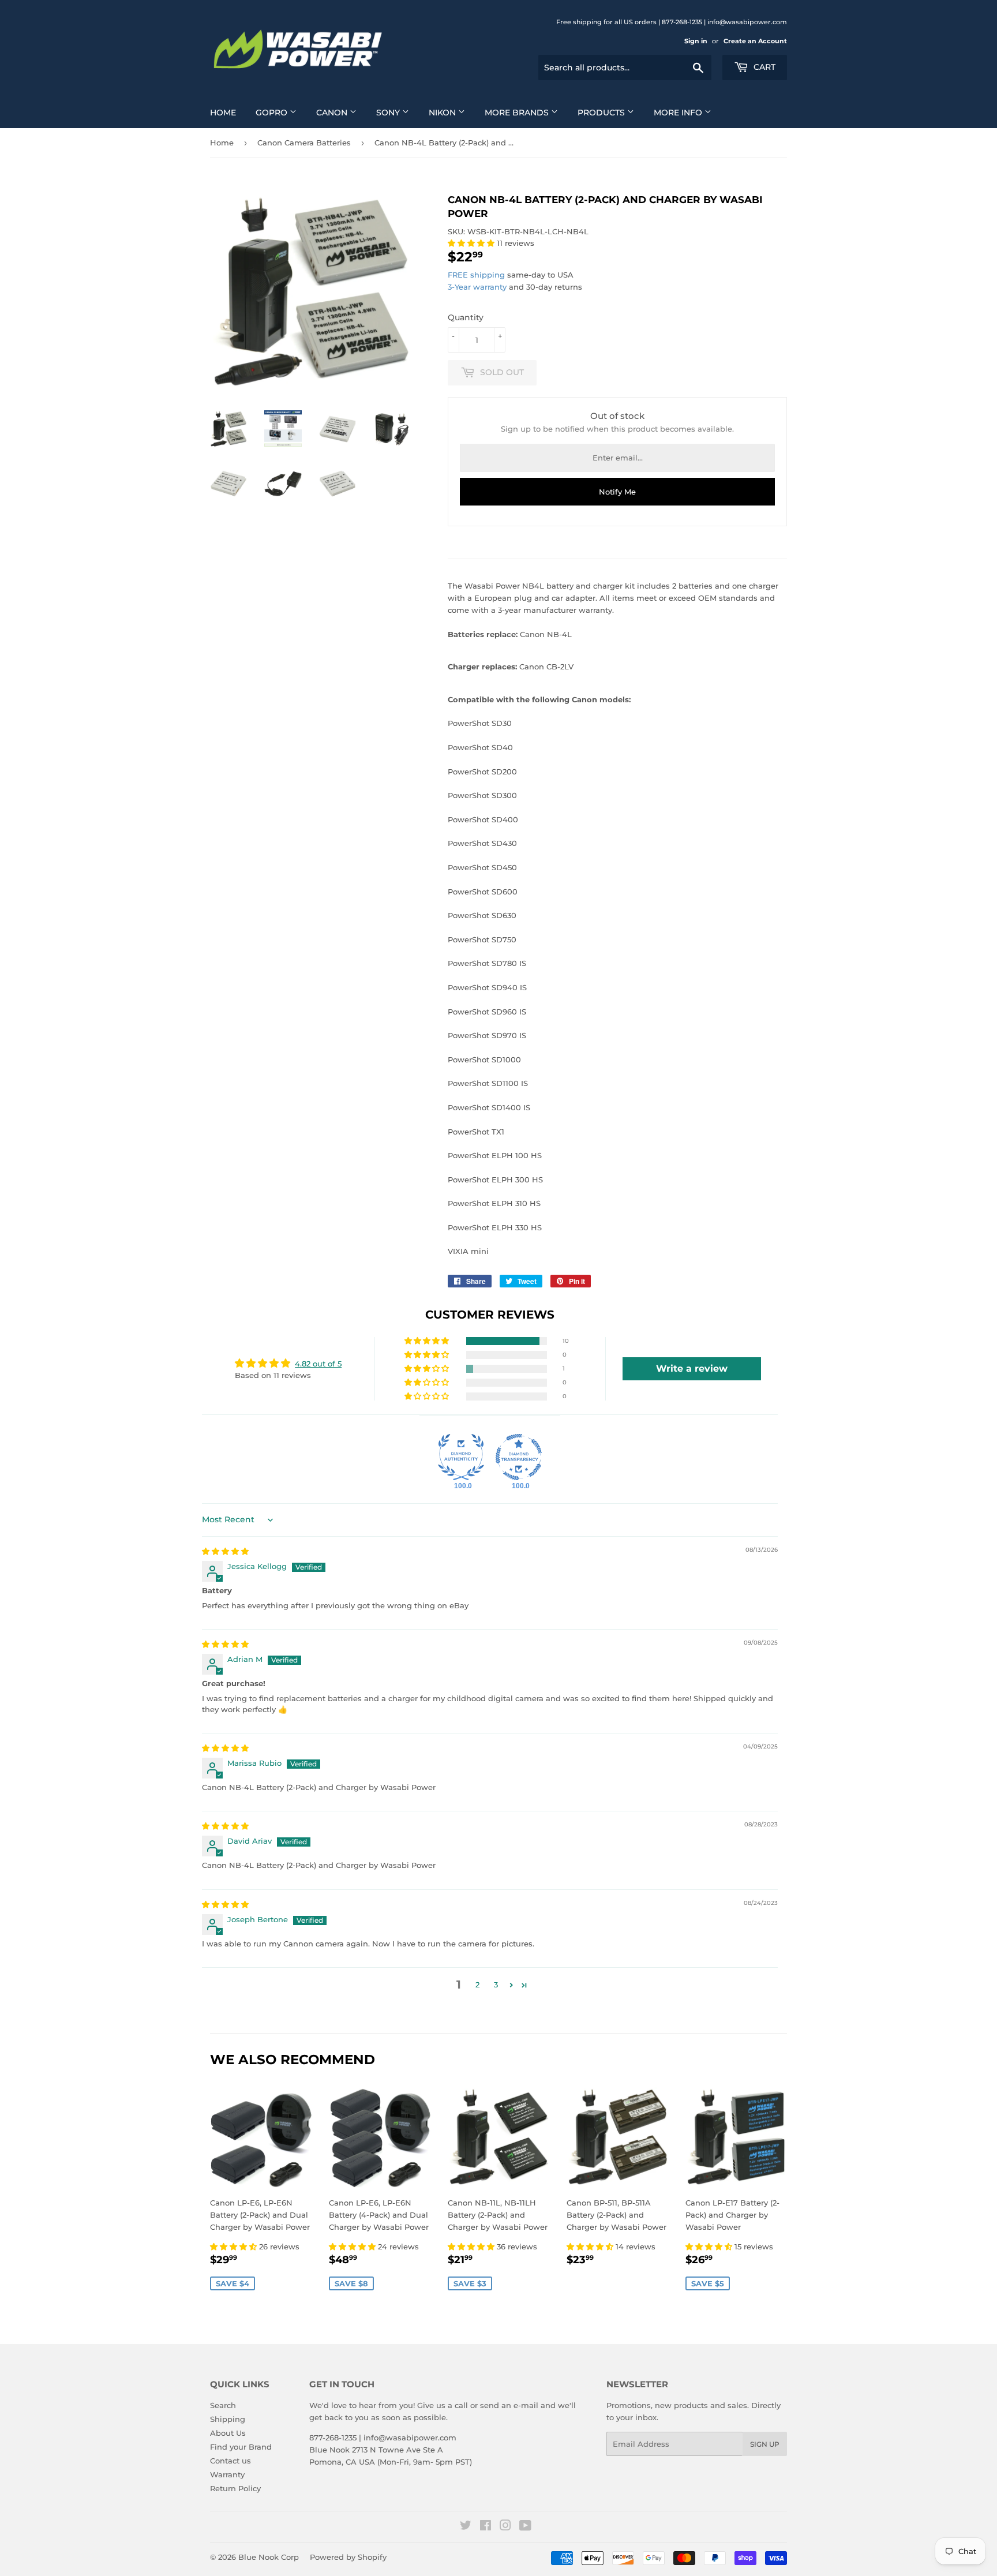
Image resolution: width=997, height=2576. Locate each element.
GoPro (273, 113)
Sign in (696, 41)
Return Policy (235, 2488)
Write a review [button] (692, 1368)
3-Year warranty (478, 287)
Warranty (227, 2474)
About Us (228, 2433)
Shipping (228, 2419)
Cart (763, 67)
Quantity (466, 317)
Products (602, 113)
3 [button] (496, 1985)
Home (223, 113)
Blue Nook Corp (269, 2557)
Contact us (230, 2461)
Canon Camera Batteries (304, 143)
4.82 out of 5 (318, 1364)
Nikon (443, 113)
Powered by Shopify (348, 2557)
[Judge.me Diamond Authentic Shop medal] (461, 1457)
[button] (472, 243)
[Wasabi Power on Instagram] (505, 2527)
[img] (225, 1551)
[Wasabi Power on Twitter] (466, 2527)
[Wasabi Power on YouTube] (525, 2527)
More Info (679, 113)
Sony (389, 113)
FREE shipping (476, 275)
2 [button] (477, 1985)
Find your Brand (241, 2447)
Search (223, 2405)
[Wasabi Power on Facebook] (486, 2527)
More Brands (518, 113)
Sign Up (765, 2444)
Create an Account (755, 41)
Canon (333, 113)
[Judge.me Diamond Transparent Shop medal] (519, 1457)
